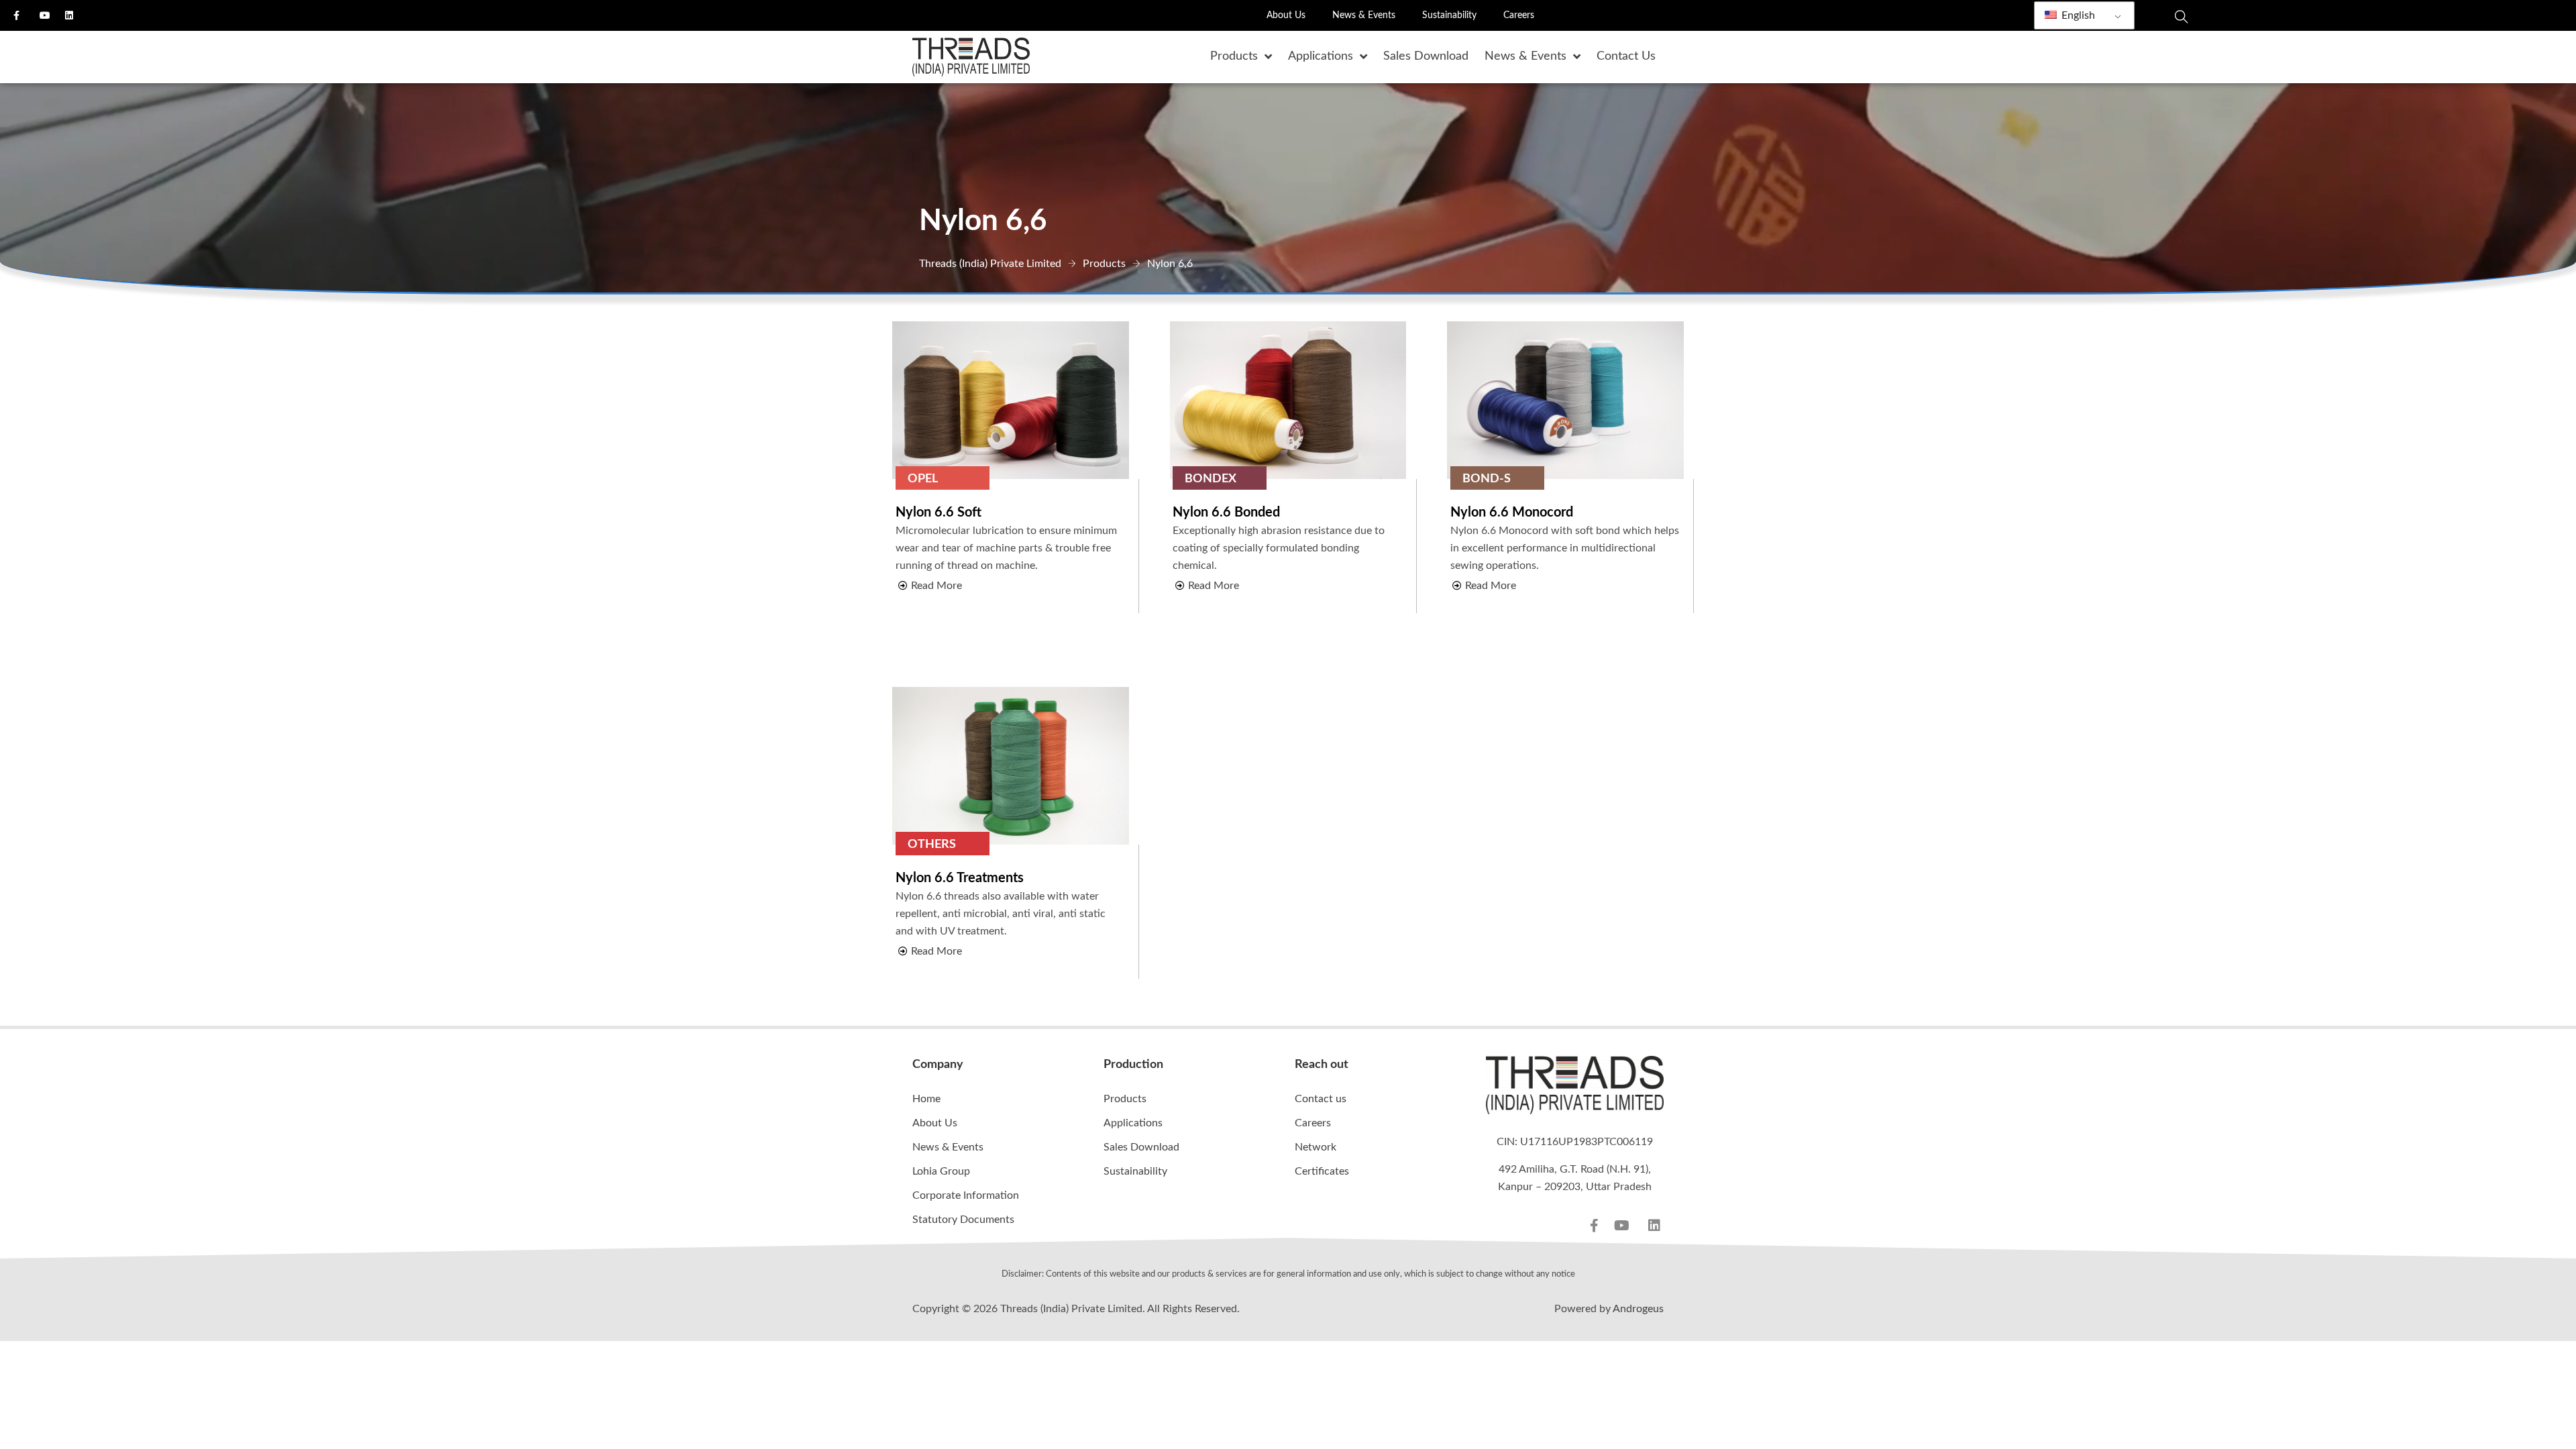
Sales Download (1141, 1147)
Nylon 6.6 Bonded (1226, 513)
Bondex (1211, 479)
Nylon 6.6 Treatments (960, 878)
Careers (1519, 15)
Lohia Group (941, 1171)
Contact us (1321, 1099)
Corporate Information (966, 1195)
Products (1125, 1099)
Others (932, 845)
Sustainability (1449, 15)
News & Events (1364, 15)
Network (1316, 1147)
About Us (1286, 15)
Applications (1133, 1123)
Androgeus (1638, 1309)
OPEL (923, 479)
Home (926, 1099)
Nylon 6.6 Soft (938, 513)
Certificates (1322, 1171)
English (2077, 15)
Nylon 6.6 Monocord (1512, 513)
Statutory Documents (963, 1220)
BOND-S (1487, 479)
